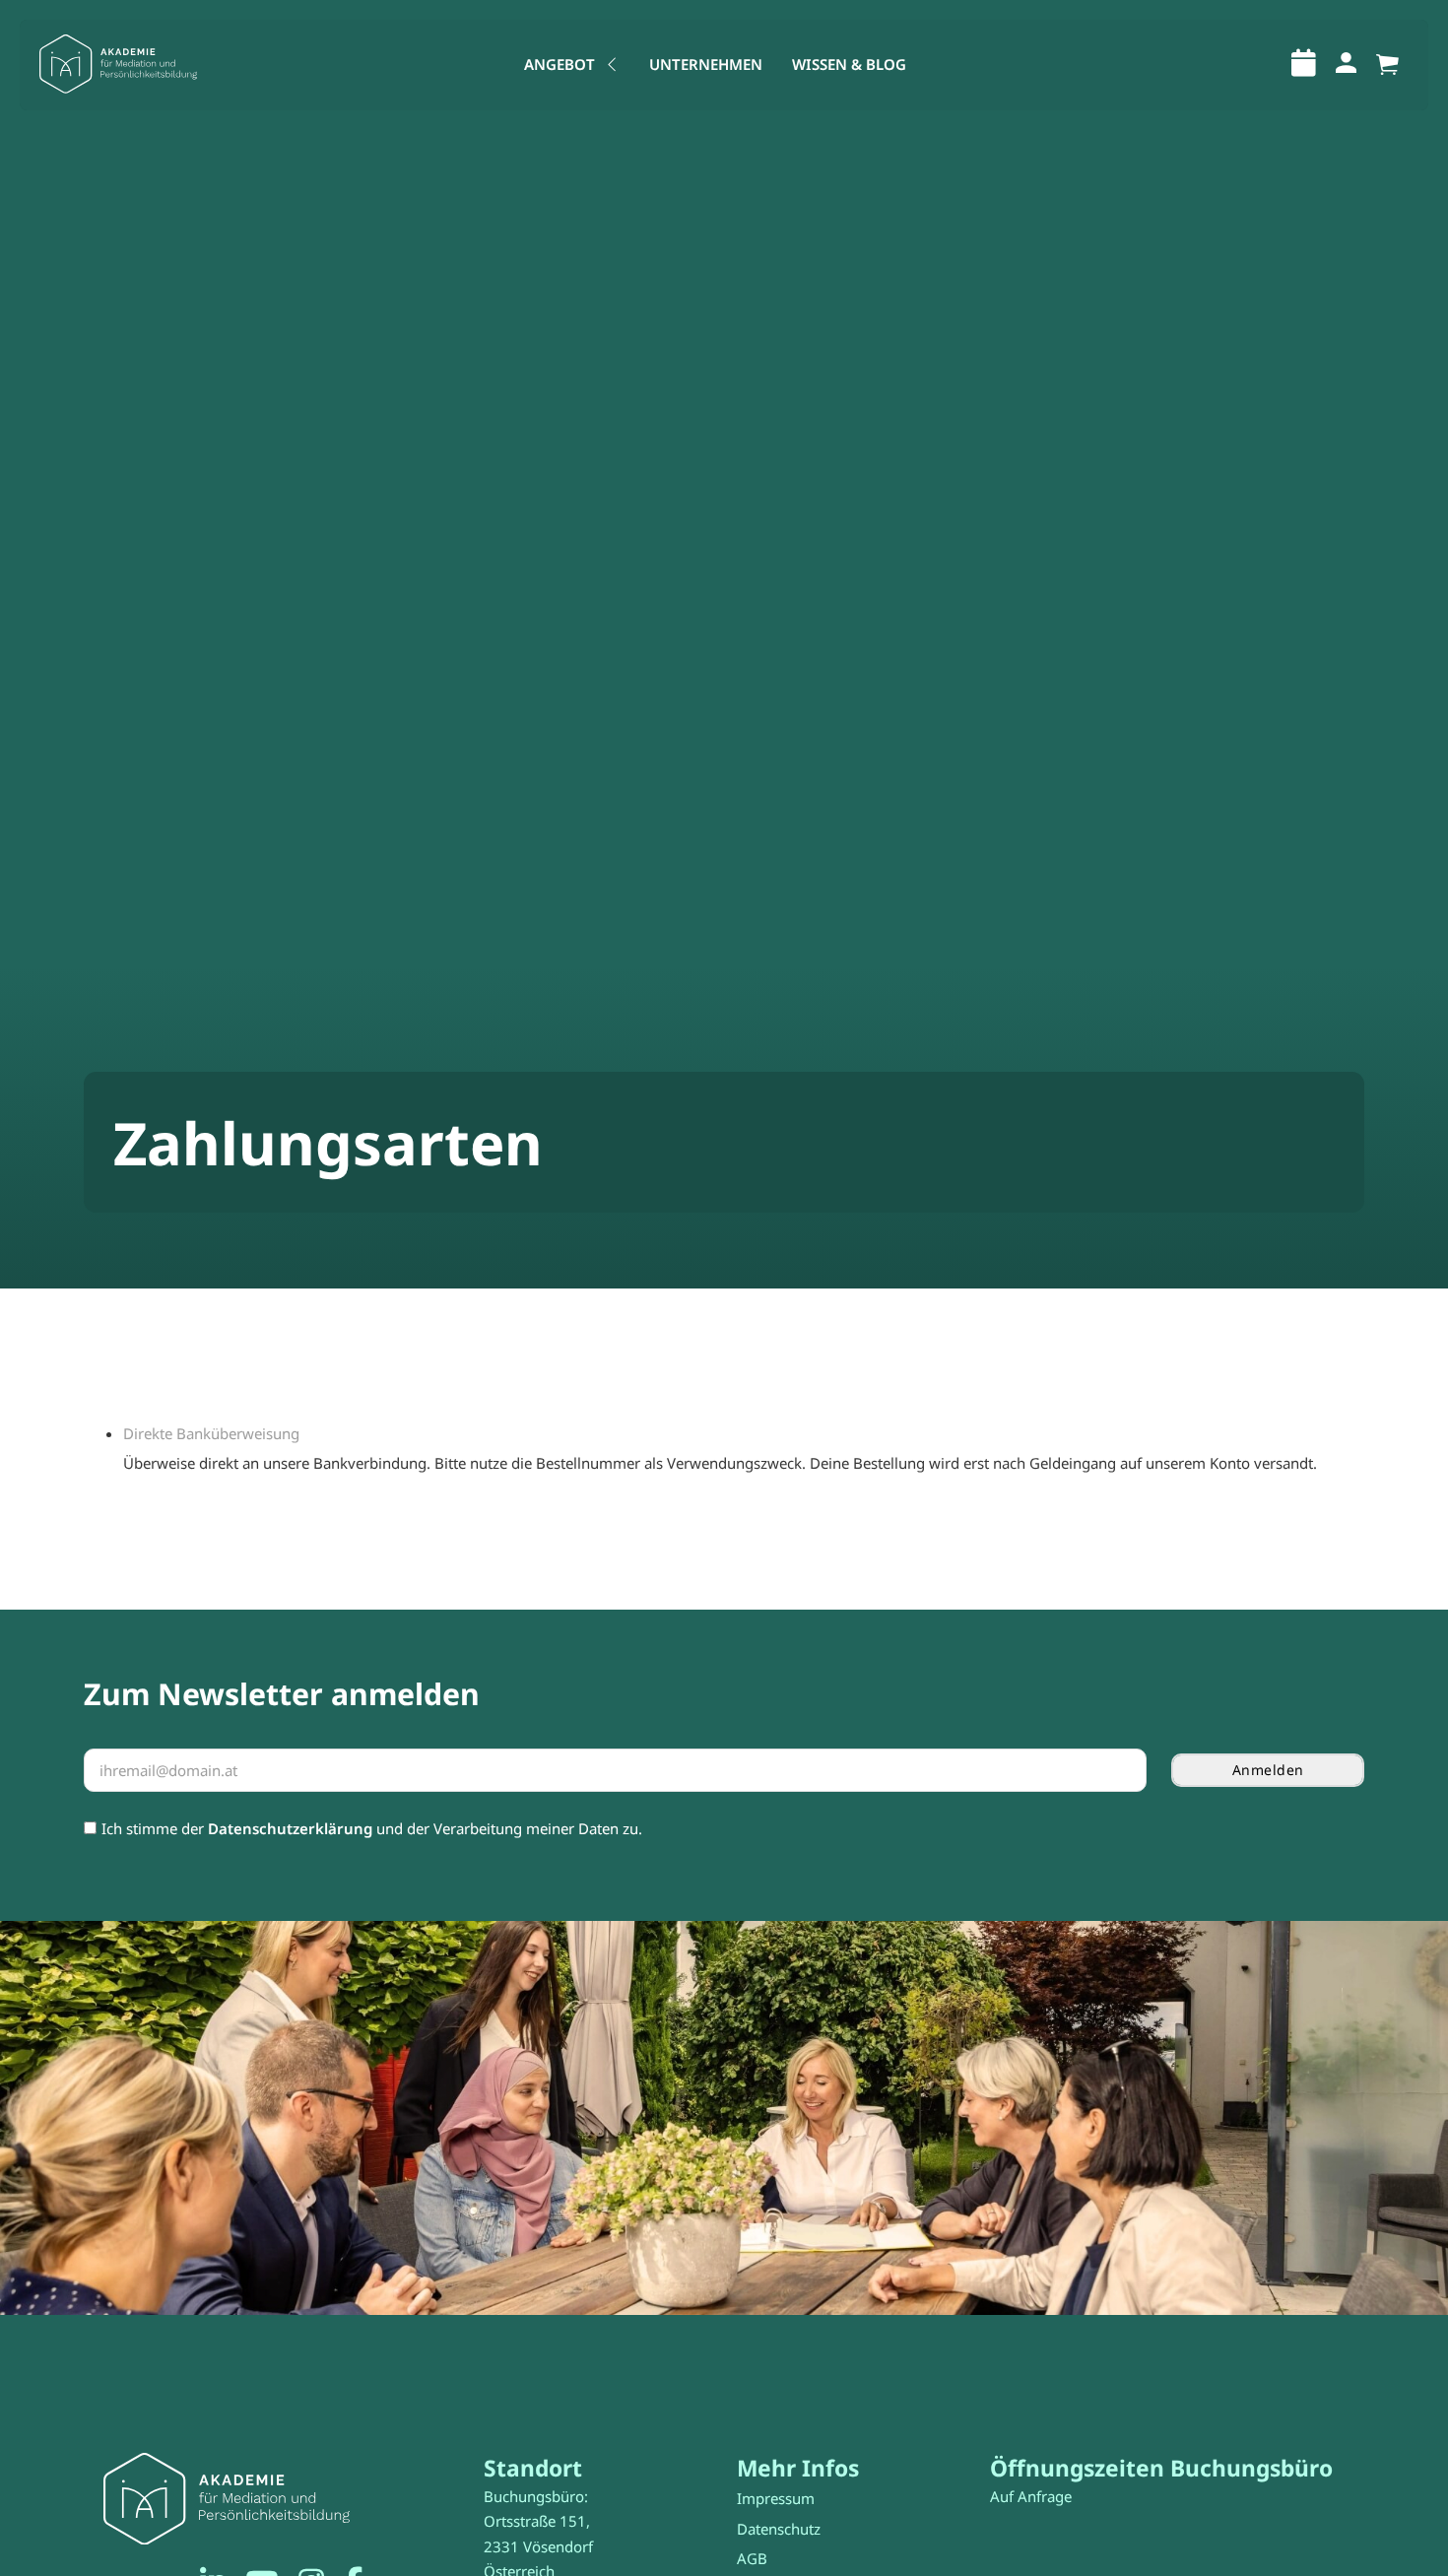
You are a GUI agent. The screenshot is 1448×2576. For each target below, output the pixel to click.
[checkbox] (90, 1828)
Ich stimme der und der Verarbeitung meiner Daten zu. (372, 1828)
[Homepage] (118, 65)
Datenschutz (779, 2529)
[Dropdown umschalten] (612, 65)
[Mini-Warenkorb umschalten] (1387, 65)
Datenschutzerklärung (290, 1828)
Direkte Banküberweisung (211, 1433)
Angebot (559, 64)
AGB (752, 2558)
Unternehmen (706, 64)
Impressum (776, 2498)
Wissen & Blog (849, 64)
